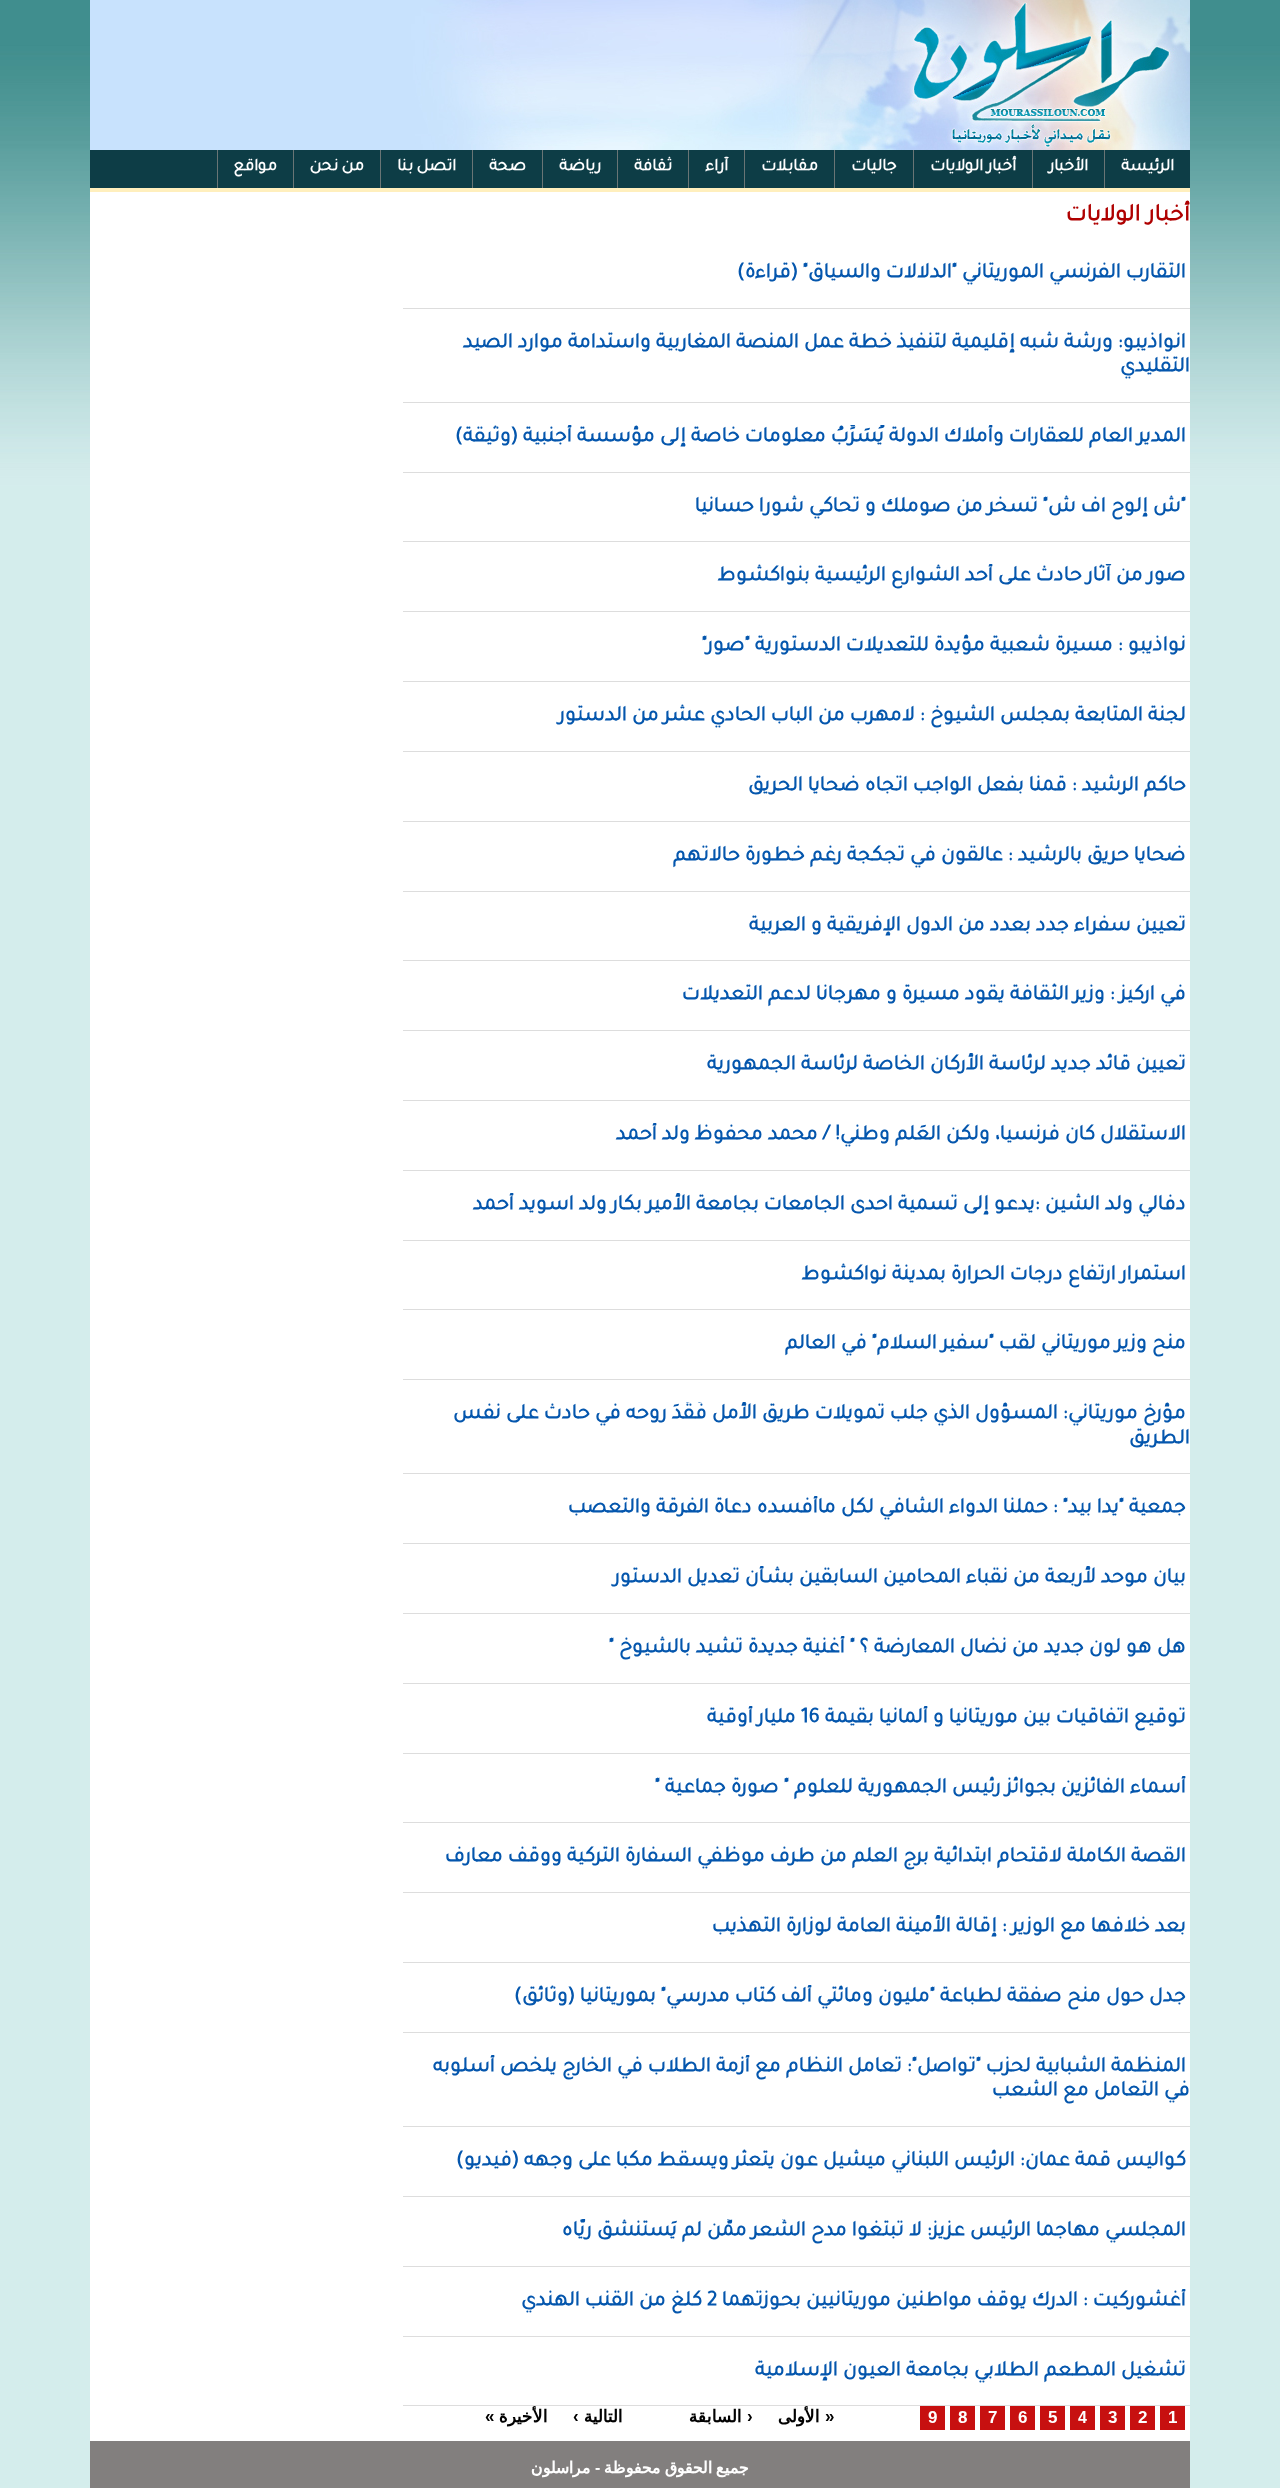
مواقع (255, 167)
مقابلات (789, 167)
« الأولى (806, 2416)
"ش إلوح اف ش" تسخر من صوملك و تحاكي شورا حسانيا (940, 507)
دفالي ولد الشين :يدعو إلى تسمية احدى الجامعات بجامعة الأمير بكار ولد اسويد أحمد (829, 1205)
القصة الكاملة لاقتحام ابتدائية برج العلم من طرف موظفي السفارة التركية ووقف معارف (815, 1857)
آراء (716, 167)
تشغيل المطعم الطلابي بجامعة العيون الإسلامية (970, 2371)
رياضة (580, 167)
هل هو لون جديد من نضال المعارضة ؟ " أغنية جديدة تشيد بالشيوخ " (897, 1648)
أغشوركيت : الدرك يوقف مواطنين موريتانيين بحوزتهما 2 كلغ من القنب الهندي (853, 2301)
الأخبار (1068, 167)
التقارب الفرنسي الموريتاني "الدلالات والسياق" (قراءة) (961, 273)
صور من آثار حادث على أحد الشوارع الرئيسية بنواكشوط (952, 576)
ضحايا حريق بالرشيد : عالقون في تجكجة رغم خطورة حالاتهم (929, 856)
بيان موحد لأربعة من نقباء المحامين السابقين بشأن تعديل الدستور (900, 1578)
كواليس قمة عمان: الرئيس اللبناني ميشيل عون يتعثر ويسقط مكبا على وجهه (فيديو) (821, 2161)
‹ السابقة (721, 2416)
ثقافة (653, 167)
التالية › (598, 2416)
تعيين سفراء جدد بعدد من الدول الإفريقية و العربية (967, 926)
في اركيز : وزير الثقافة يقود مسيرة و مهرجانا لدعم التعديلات (934, 995)
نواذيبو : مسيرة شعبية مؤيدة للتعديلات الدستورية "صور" (944, 646)
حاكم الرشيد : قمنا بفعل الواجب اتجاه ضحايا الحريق (967, 786)
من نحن (337, 167)
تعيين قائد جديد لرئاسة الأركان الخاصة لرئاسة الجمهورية (946, 1065)
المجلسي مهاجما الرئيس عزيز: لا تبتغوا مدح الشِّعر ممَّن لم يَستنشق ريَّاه (874, 2231)
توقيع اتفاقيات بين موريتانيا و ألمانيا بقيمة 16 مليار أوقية (946, 1718)
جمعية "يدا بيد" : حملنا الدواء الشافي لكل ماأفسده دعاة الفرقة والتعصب (877, 1508)
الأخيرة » (516, 2416)
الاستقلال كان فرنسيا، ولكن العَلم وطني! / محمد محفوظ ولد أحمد (901, 1135)
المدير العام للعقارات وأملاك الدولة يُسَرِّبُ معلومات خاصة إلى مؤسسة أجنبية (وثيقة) (820, 437)
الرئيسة (1147, 167)
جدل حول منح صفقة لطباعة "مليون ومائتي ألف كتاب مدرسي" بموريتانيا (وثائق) (850, 1997)
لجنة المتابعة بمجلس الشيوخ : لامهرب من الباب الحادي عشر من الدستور (872, 716)
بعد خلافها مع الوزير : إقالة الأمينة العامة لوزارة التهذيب (949, 1927)
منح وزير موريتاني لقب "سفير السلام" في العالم (985, 1344)
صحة (507, 167)
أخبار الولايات (973, 167)
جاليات (874, 167)
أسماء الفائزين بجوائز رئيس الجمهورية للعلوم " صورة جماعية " (920, 1788)
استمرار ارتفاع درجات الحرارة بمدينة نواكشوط (994, 1275)
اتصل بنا (426, 167)
